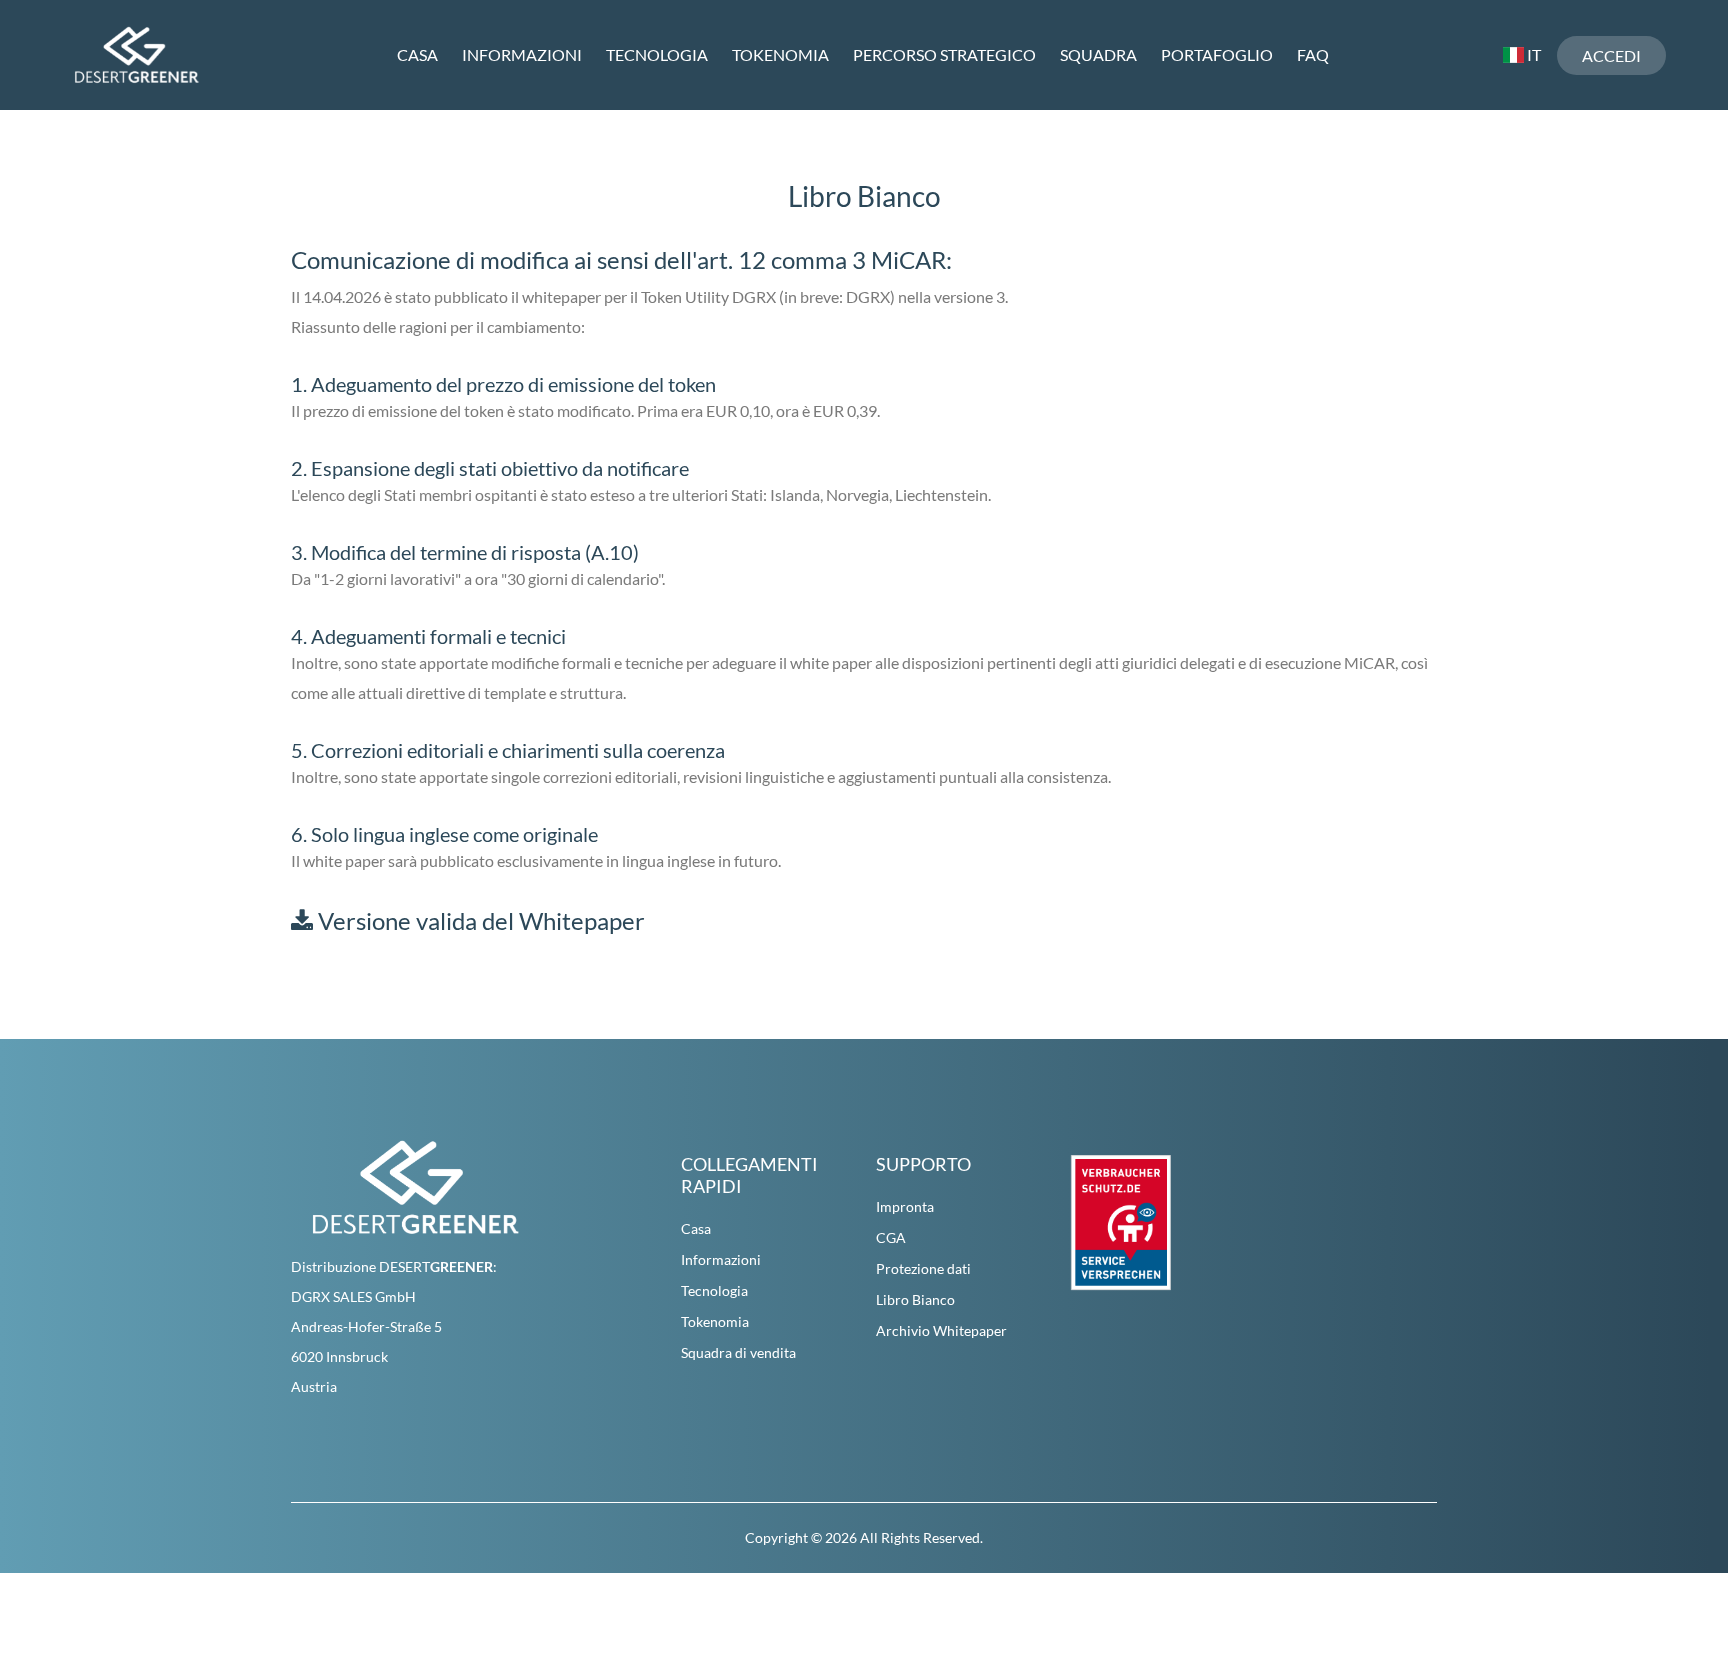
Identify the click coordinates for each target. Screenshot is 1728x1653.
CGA (891, 1237)
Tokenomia (780, 54)
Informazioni (522, 54)
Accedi (1611, 55)
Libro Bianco (915, 1299)
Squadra (1098, 54)
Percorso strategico (944, 54)
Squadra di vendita (738, 1352)
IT (1532, 54)
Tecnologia (657, 54)
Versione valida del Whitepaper (479, 920)
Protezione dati (923, 1268)
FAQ (1313, 54)
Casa (417, 54)
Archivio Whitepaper (941, 1330)
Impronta (905, 1206)
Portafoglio (1217, 54)
